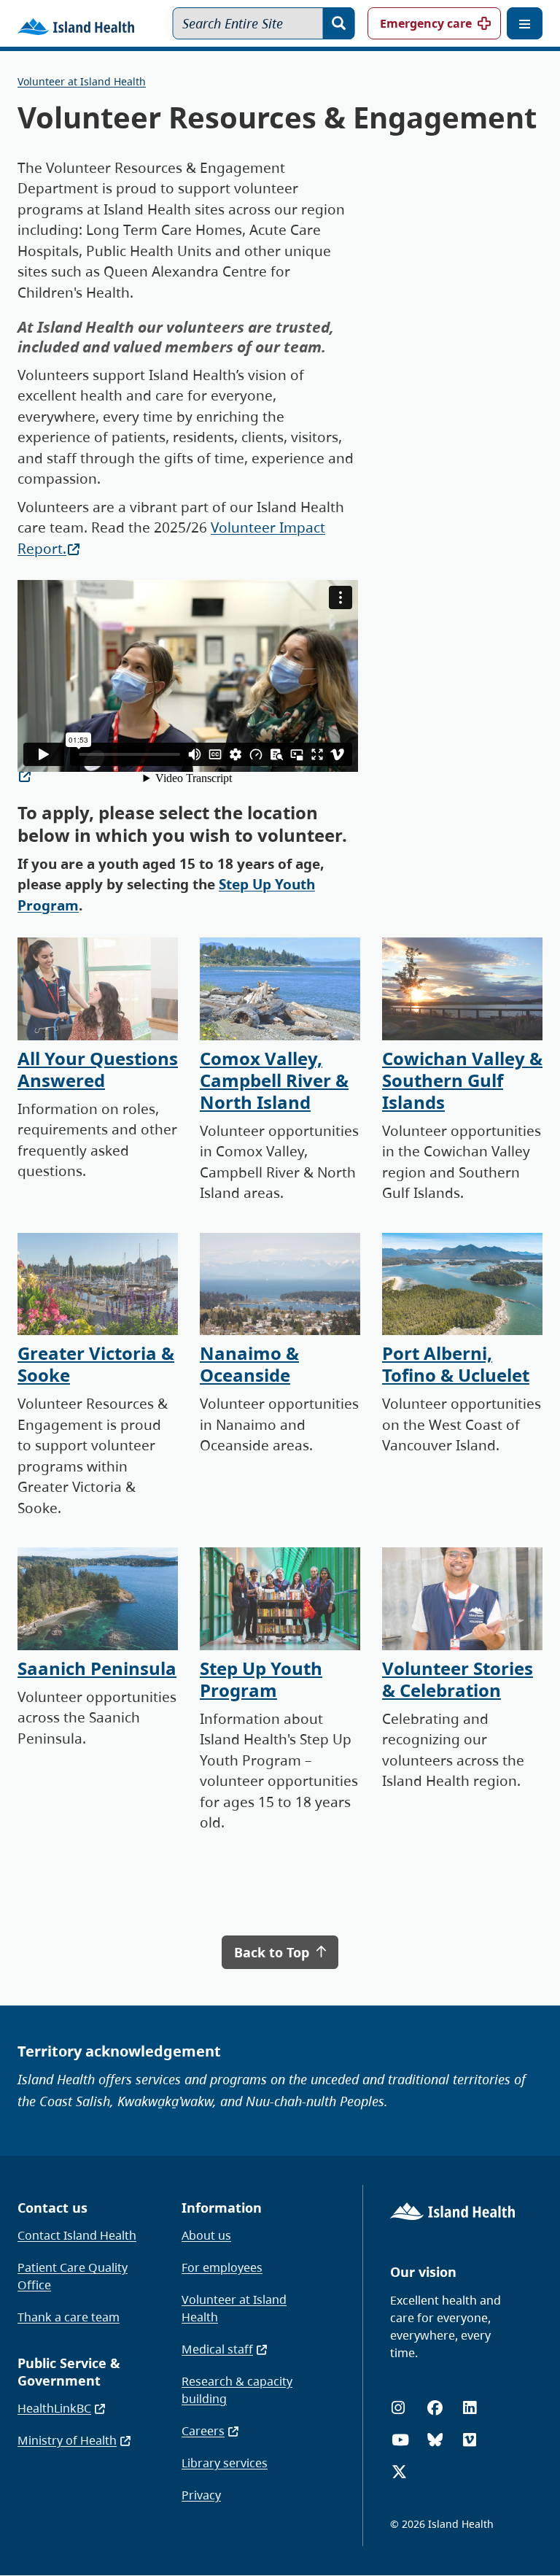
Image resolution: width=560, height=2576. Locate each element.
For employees (222, 2267)
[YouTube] (400, 2440)
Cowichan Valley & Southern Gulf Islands (462, 1080)
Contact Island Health (77, 2235)
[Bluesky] (435, 2440)
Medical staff (217, 2349)
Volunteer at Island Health (82, 81)
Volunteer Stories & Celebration (458, 1679)
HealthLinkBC (54, 2408)
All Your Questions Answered (98, 1069)
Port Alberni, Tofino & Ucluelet (456, 1364)
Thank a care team (69, 2317)
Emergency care (426, 23)
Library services (225, 2463)
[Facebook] (435, 2408)
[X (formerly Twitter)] (399, 2472)
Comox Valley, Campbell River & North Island (274, 1080)
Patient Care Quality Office (73, 2276)
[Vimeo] (470, 2440)
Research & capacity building (237, 2390)
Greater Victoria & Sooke (96, 1364)
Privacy (201, 2495)
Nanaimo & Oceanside (249, 1364)
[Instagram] (398, 2408)
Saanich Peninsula (97, 1668)
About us (206, 2235)
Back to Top (273, 1952)
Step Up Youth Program (261, 1679)
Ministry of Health (67, 2440)
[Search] (339, 23)
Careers (203, 2431)
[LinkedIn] (470, 2408)
